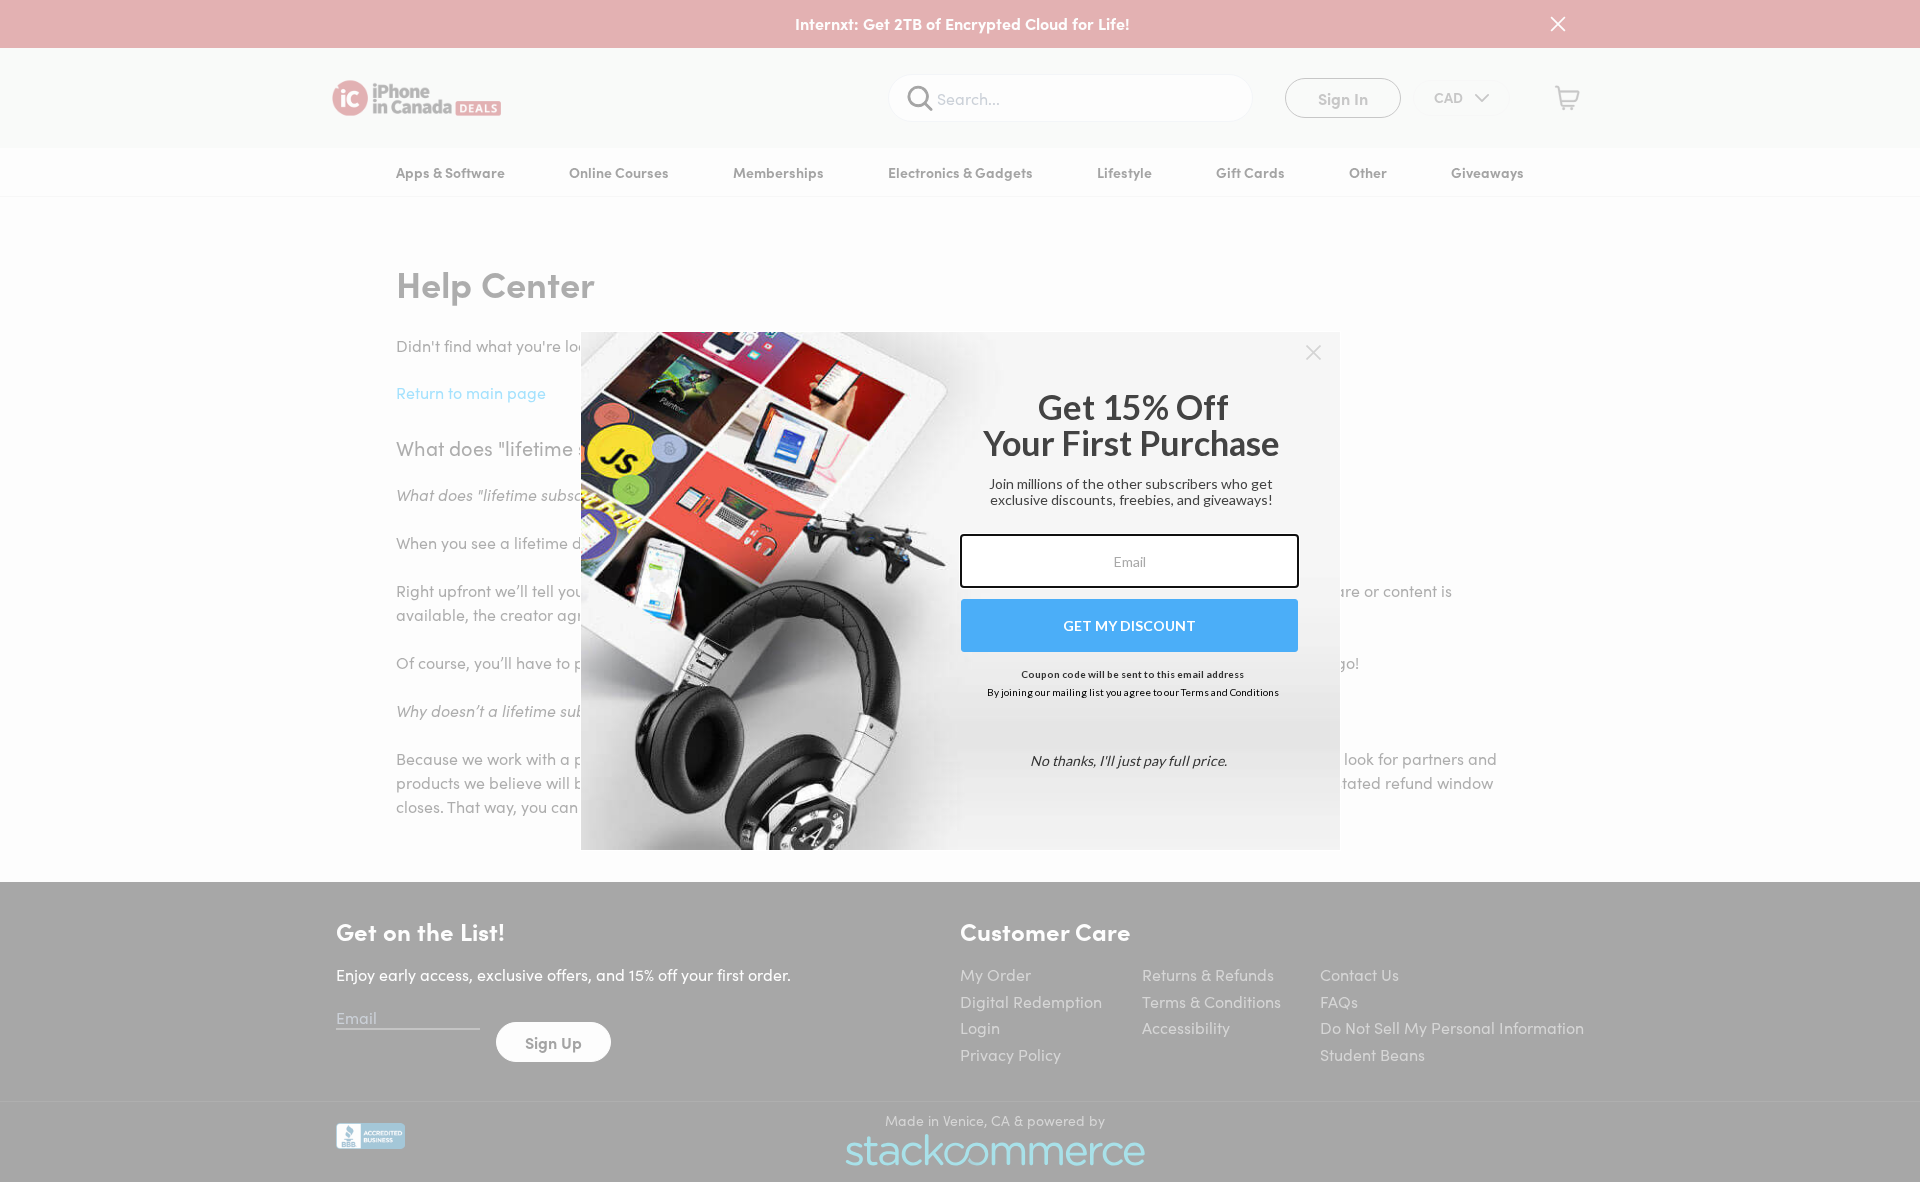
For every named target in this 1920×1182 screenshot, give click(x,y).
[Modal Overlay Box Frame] (960, 591)
